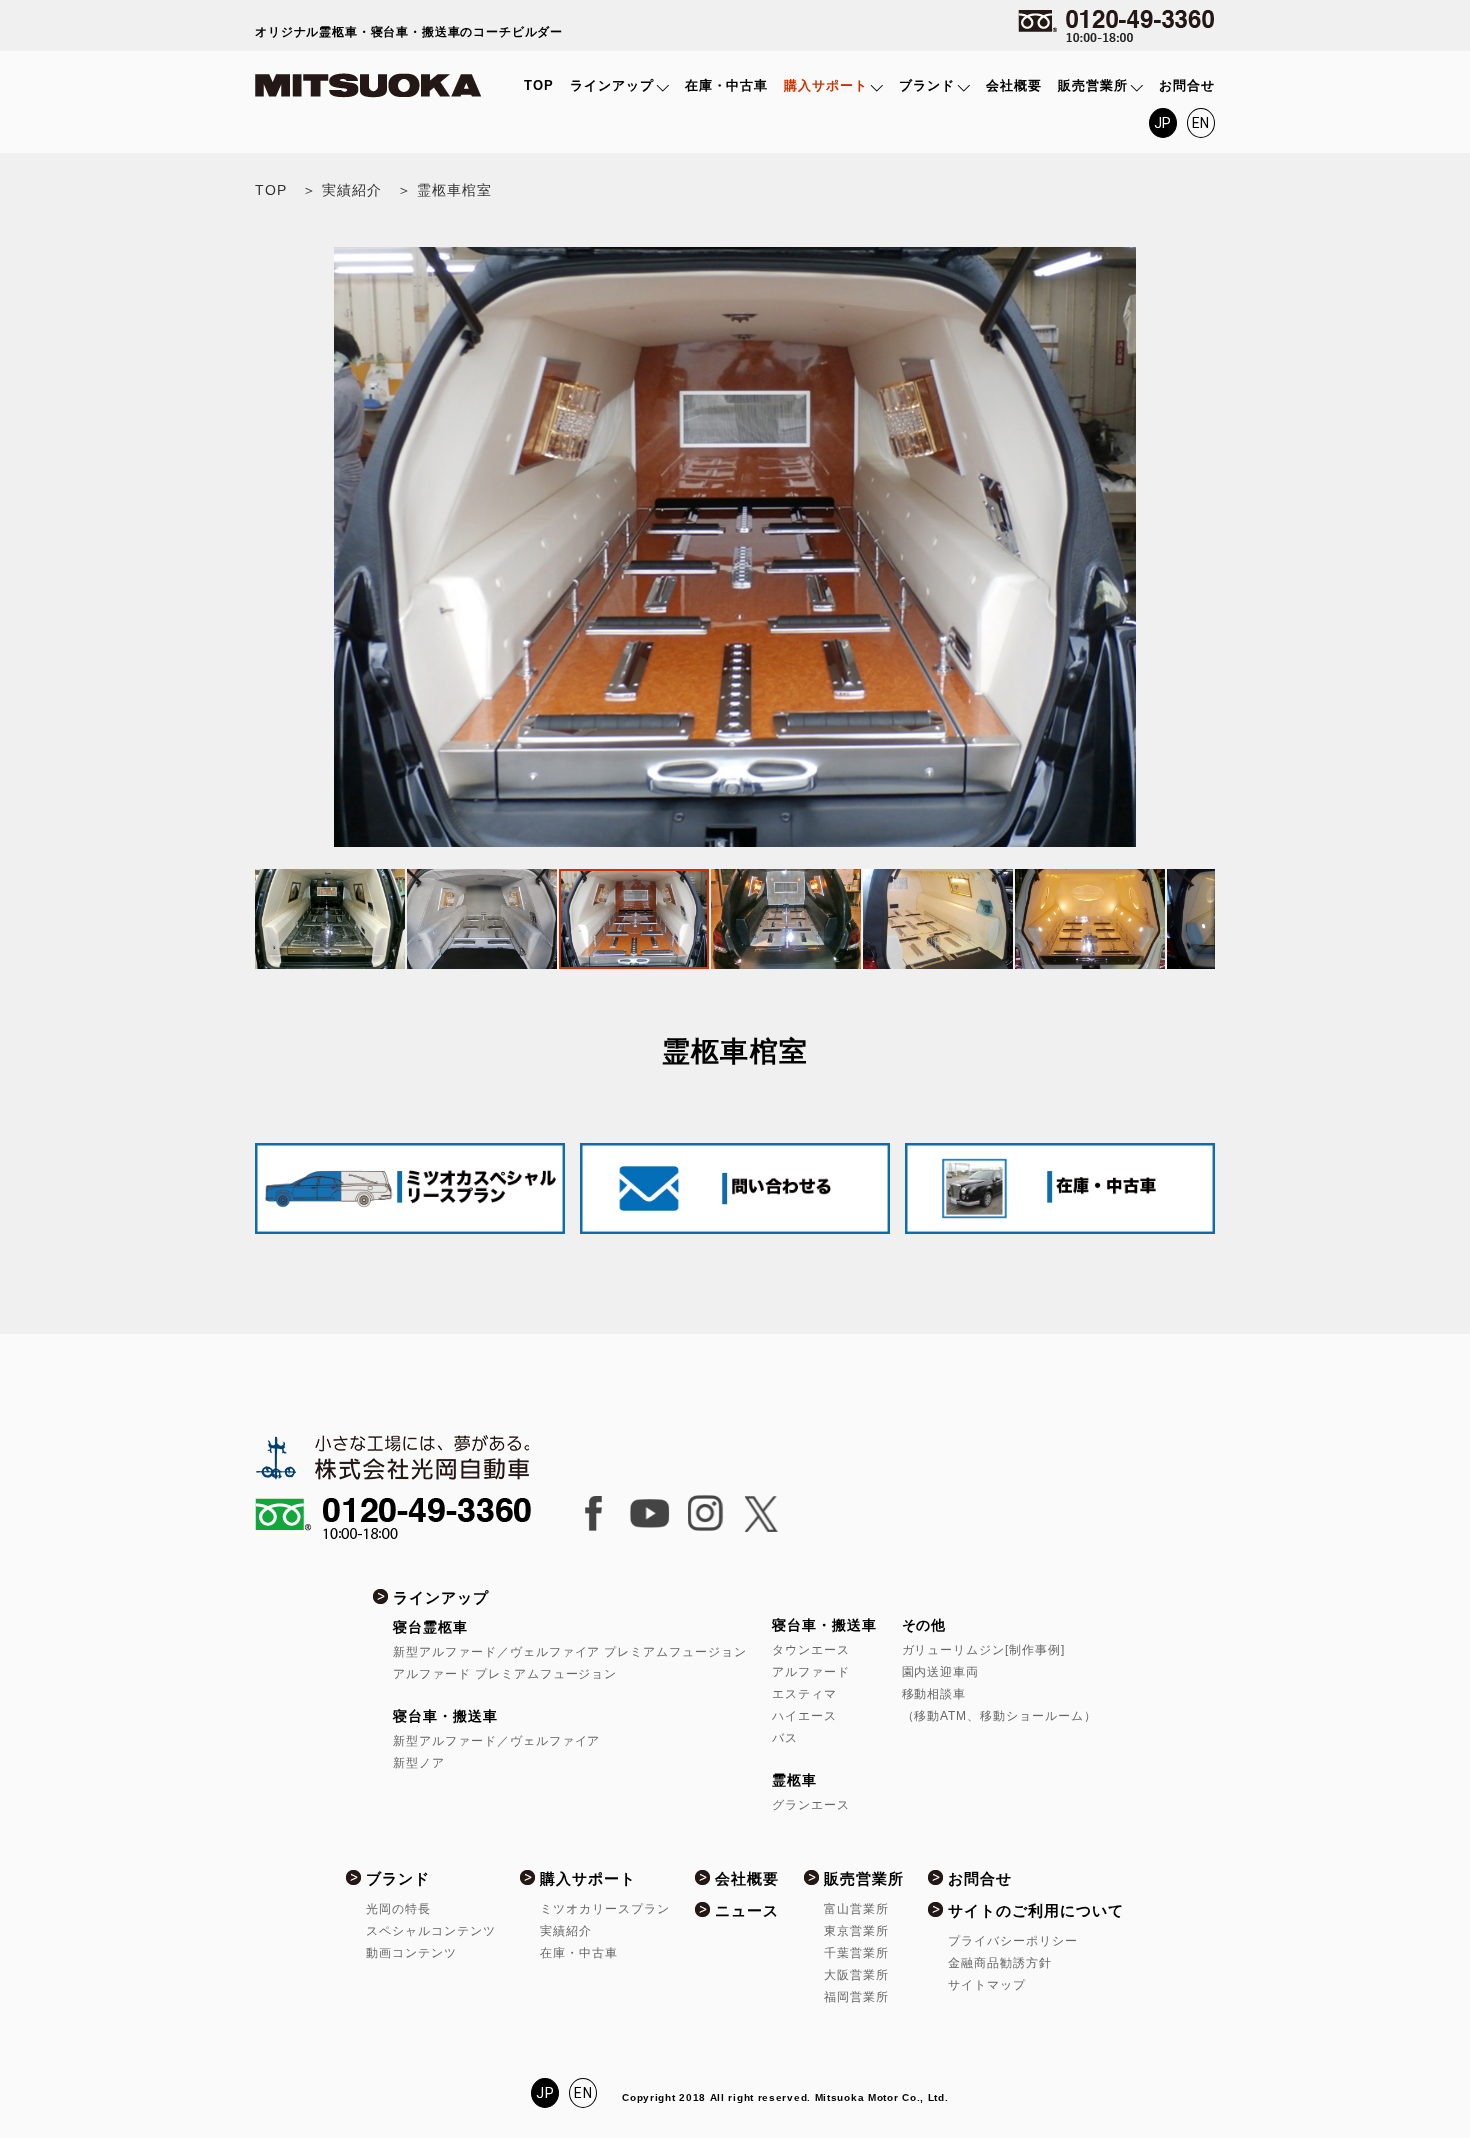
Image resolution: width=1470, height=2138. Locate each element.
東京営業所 (856, 1931)
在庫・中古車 (727, 85)
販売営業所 (1093, 85)
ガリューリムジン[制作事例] (984, 1650)
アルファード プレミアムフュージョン (505, 1674)
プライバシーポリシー (1013, 1941)
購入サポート (826, 85)
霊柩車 (794, 1780)
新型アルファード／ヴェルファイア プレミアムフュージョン (570, 1652)
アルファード (811, 1672)
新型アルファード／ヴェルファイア (497, 1741)
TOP (539, 85)
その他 (924, 1625)
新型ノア (419, 1763)
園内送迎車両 (941, 1672)
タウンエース (811, 1650)
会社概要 (1014, 85)
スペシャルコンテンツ (431, 1931)
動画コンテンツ (411, 1953)
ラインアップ (612, 85)
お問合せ (1187, 85)
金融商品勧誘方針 (1000, 1963)
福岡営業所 (856, 1997)
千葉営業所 (856, 1953)
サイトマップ (987, 1985)
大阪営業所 (856, 1975)
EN (1201, 123)
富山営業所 (856, 1909)
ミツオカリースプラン (605, 1909)
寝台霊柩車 (430, 1627)
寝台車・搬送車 (445, 1716)
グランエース (811, 1805)
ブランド (927, 85)
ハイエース (804, 1716)
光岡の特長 (398, 1909)
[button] (273, 547)
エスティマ (804, 1694)
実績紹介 (566, 1931)
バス (785, 1738)
